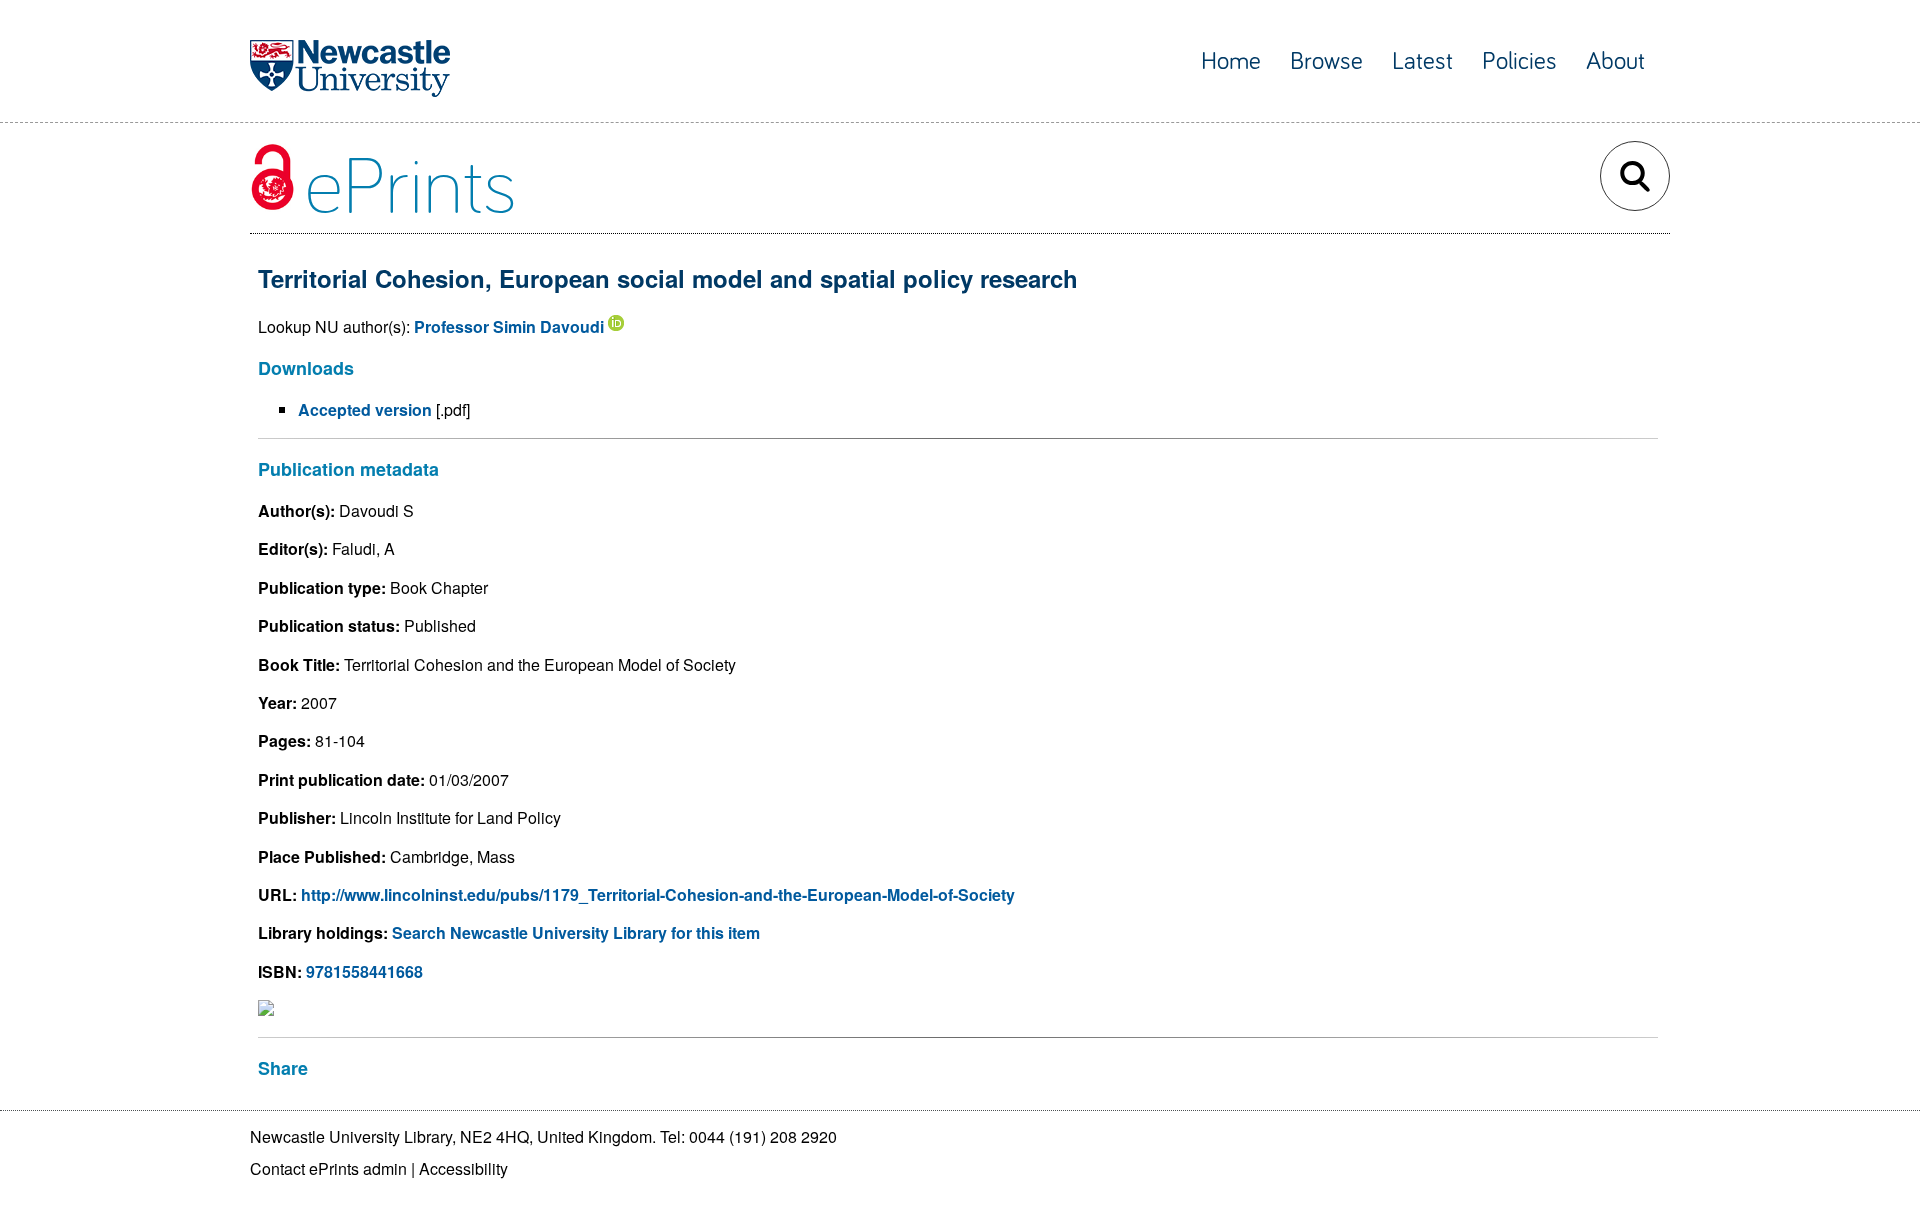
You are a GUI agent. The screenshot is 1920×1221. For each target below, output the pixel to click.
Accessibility (463, 1168)
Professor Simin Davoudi (509, 326)
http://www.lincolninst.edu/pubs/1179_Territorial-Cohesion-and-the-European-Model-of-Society (658, 894)
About (1615, 61)
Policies (1519, 61)
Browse (1326, 61)
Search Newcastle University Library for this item (576, 932)
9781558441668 (364, 971)
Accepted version (365, 409)
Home (1231, 61)
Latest (1422, 61)
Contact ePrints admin (328, 1168)
